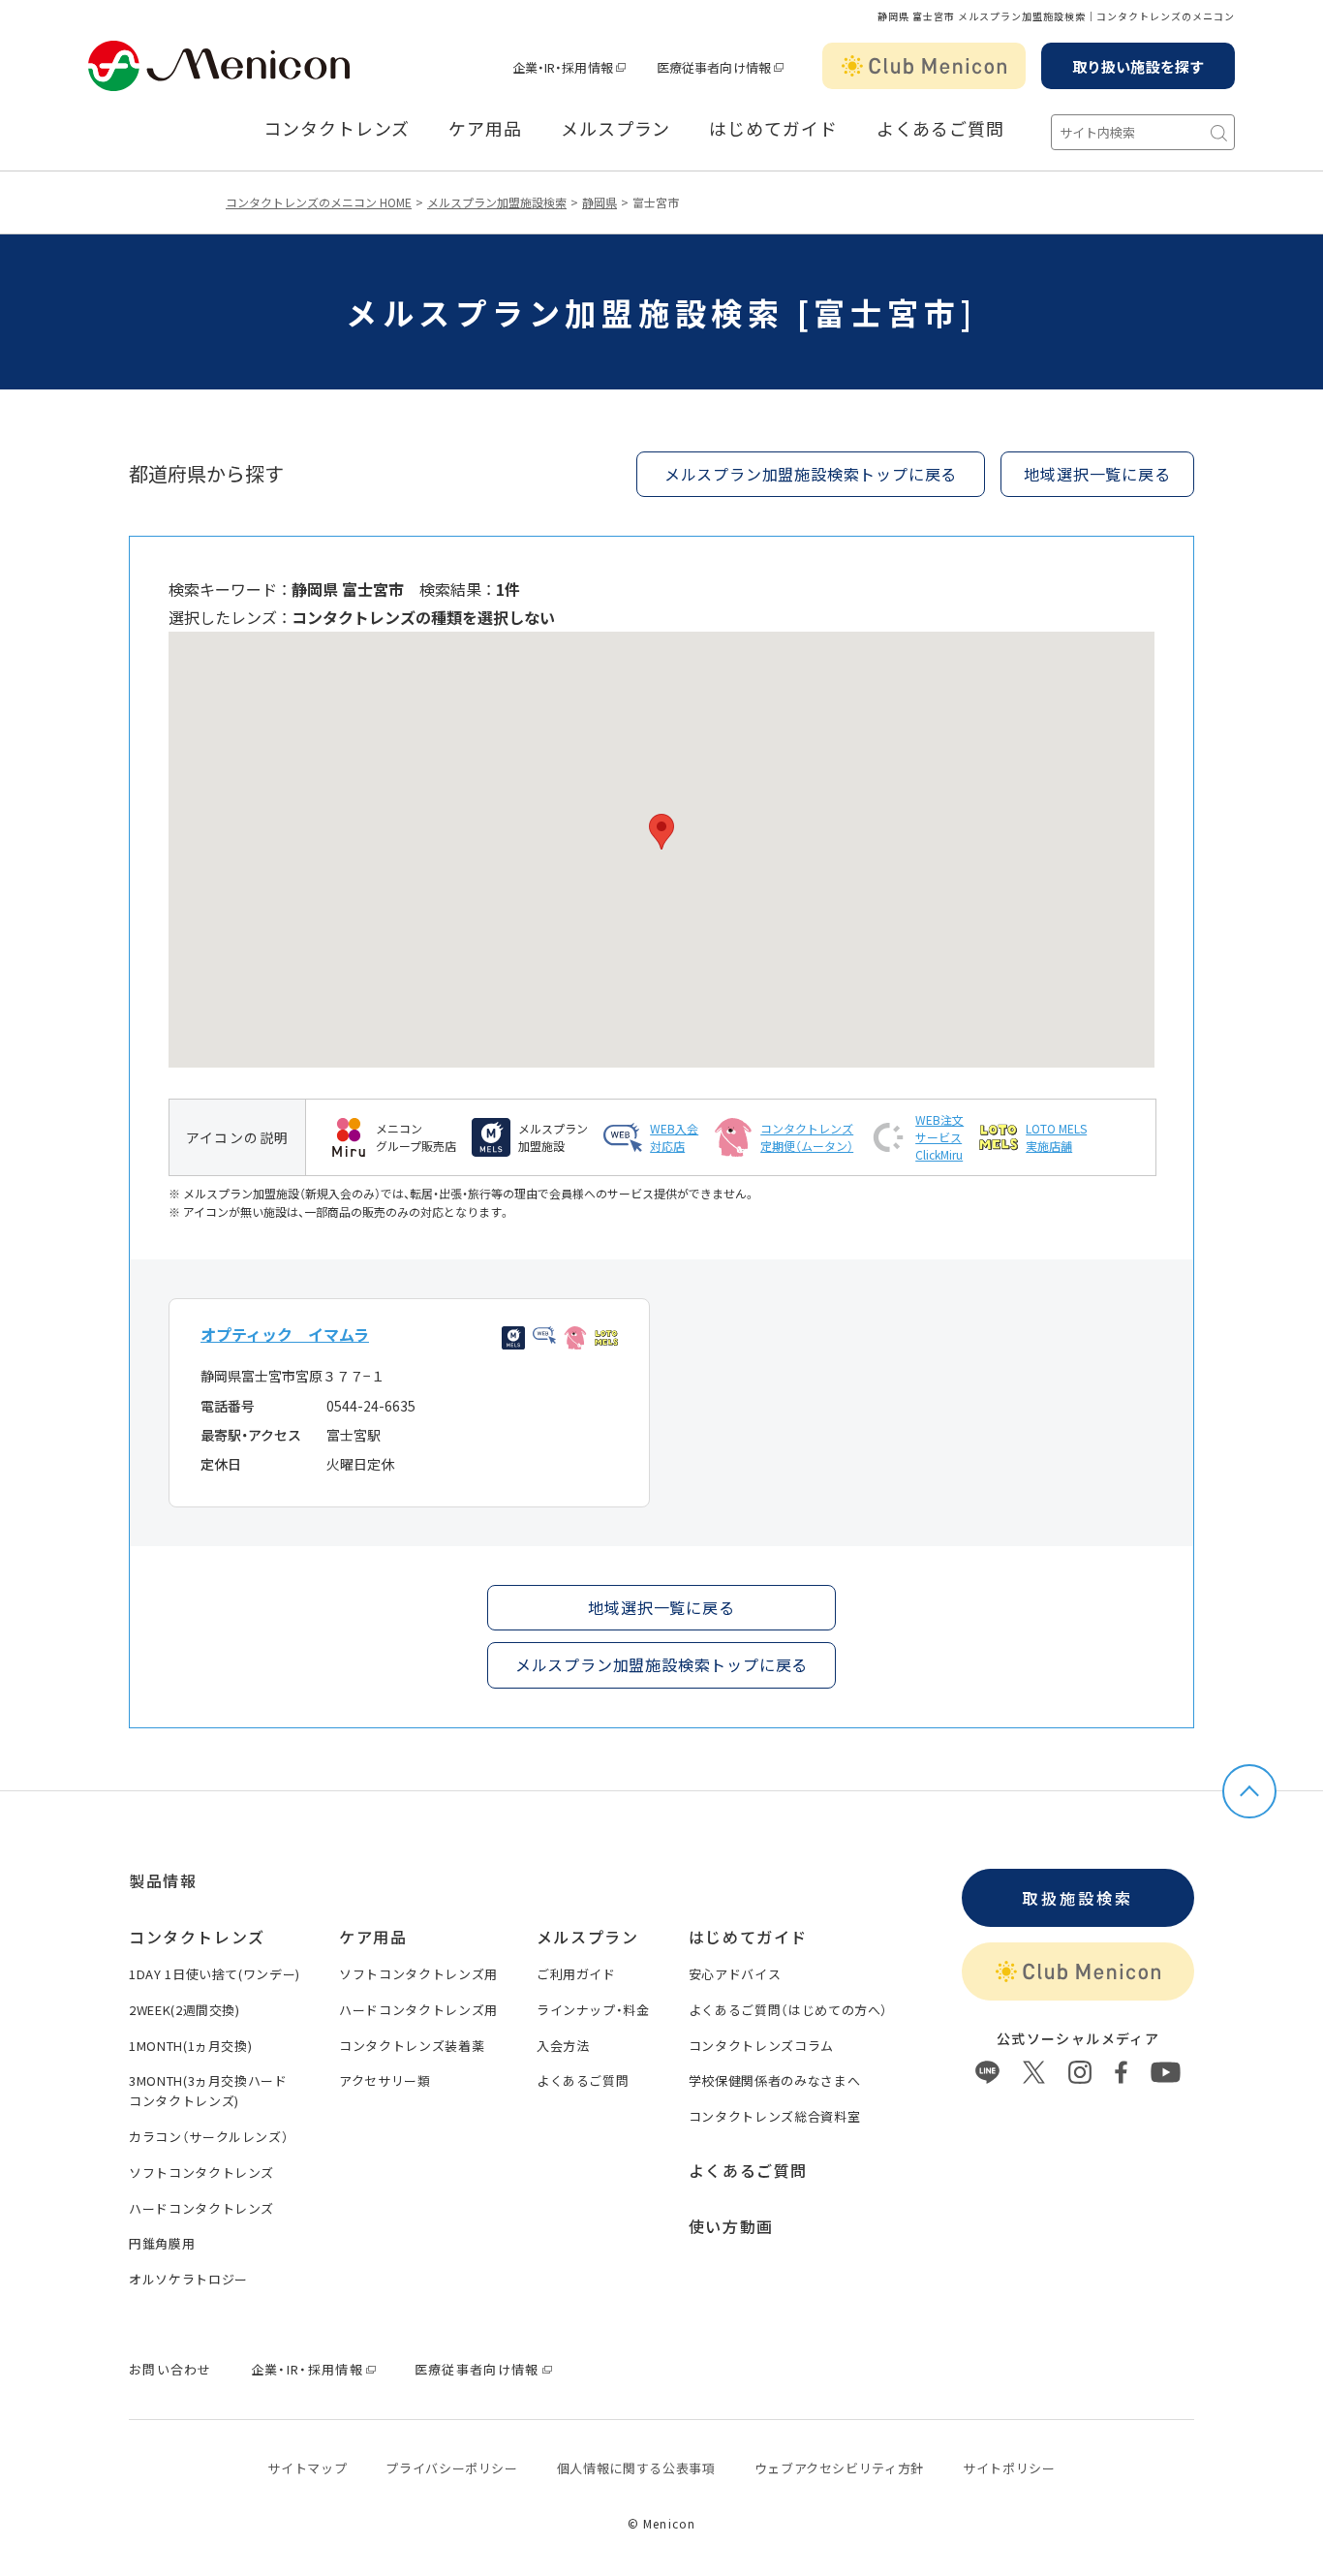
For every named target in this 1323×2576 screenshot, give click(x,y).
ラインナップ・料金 (593, 2010)
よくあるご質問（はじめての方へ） (788, 2010)
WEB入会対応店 (674, 1137)
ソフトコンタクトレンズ (201, 2173)
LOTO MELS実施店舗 (1056, 1137)
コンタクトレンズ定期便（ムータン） (807, 1137)
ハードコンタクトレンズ (201, 2208)
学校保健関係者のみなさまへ (774, 2080)
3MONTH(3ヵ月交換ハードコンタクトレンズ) (208, 2091)
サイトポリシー (1009, 2468)
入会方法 (563, 2046)
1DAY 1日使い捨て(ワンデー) (215, 1974)
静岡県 (600, 202)
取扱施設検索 (1077, 1898)
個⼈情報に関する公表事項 (636, 2468)
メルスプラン (615, 129)
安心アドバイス (735, 1974)
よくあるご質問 (940, 129)
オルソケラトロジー (188, 2279)
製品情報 (163, 1880)
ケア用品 (485, 129)
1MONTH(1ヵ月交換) (190, 2046)
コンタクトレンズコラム (761, 2046)
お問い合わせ (170, 2369)
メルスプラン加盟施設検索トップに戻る (811, 474)
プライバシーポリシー (452, 2468)
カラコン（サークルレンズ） (209, 2137)
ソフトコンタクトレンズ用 (418, 1974)
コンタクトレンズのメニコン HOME (319, 202)
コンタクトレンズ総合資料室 (774, 2116)
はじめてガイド (773, 129)
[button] (661, 832)
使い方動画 (731, 2226)
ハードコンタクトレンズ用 (418, 2010)
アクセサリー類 (385, 2080)
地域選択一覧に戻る (1097, 474)
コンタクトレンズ (337, 129)
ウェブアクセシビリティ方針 (839, 2468)
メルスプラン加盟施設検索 (497, 202)
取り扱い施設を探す (1138, 66)
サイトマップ (307, 2468)
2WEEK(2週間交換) (185, 2010)
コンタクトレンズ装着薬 (412, 2046)
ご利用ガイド (576, 1974)
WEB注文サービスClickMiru (939, 1137)
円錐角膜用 (162, 2243)
